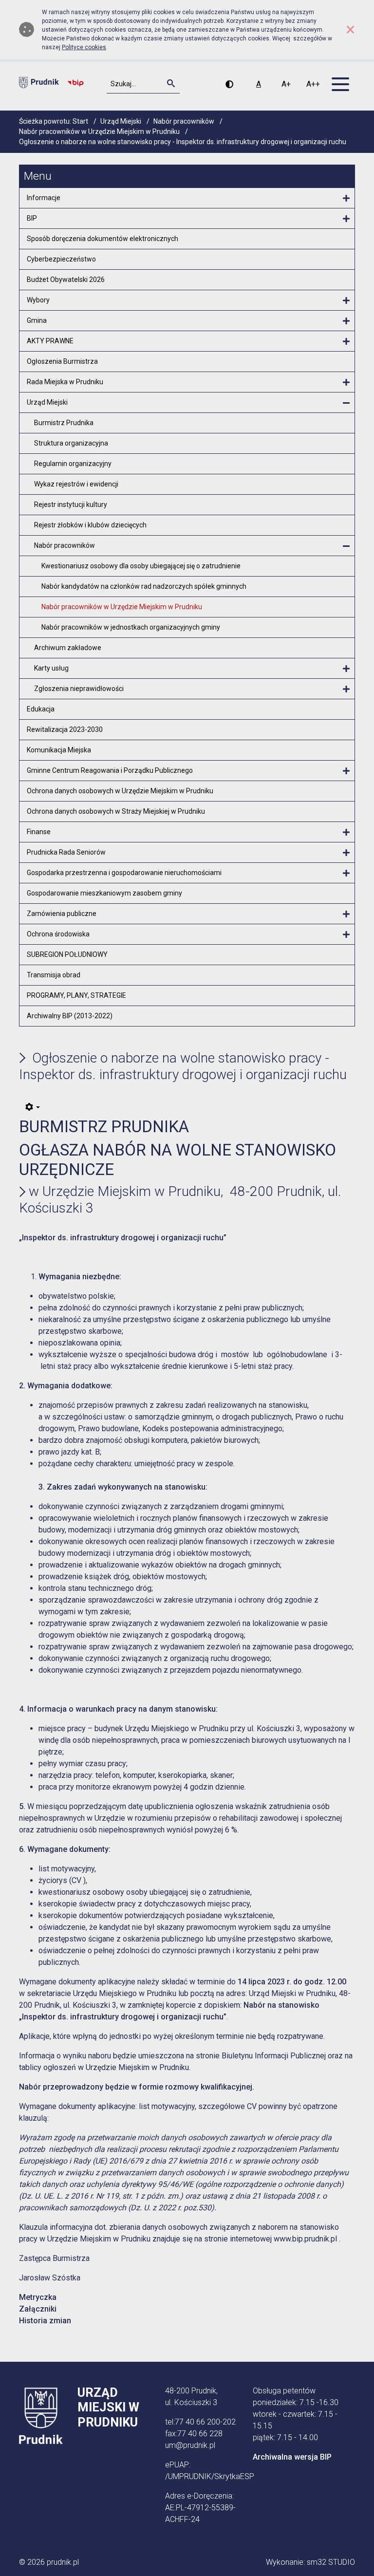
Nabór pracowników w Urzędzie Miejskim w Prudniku (122, 607)
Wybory (38, 300)
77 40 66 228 (200, 2434)
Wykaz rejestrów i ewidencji (76, 484)
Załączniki (38, 2309)
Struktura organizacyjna (71, 443)
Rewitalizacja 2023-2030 (65, 729)
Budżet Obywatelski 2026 (66, 280)
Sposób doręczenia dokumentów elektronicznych (103, 239)
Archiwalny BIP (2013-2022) (70, 1016)
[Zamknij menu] (346, 403)
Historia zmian (45, 2321)
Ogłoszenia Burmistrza (62, 361)
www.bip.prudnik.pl (305, 2239)
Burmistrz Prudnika (64, 423)
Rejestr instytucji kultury (71, 504)
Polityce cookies (84, 47)
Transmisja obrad (54, 975)
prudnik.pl (63, 2562)
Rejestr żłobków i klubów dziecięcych (90, 525)
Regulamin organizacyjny (73, 464)
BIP (32, 218)
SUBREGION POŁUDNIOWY (67, 954)
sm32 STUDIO (331, 2562)
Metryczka (38, 2297)
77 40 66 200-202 (205, 2422)
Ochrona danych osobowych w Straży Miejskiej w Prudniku (116, 811)
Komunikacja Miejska (59, 750)
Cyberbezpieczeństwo (61, 259)
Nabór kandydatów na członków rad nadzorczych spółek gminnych (144, 586)
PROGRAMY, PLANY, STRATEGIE (76, 995)
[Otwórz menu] (346, 199)
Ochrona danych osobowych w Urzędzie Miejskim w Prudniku (120, 791)
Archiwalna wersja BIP (292, 2457)
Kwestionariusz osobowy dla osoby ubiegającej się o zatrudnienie (141, 566)
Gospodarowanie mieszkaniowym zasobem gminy (104, 893)
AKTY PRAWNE (50, 341)
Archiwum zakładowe (68, 648)
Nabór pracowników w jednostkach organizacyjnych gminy (131, 627)
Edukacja (41, 709)
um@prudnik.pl (190, 2445)
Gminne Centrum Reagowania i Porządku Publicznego (110, 770)
